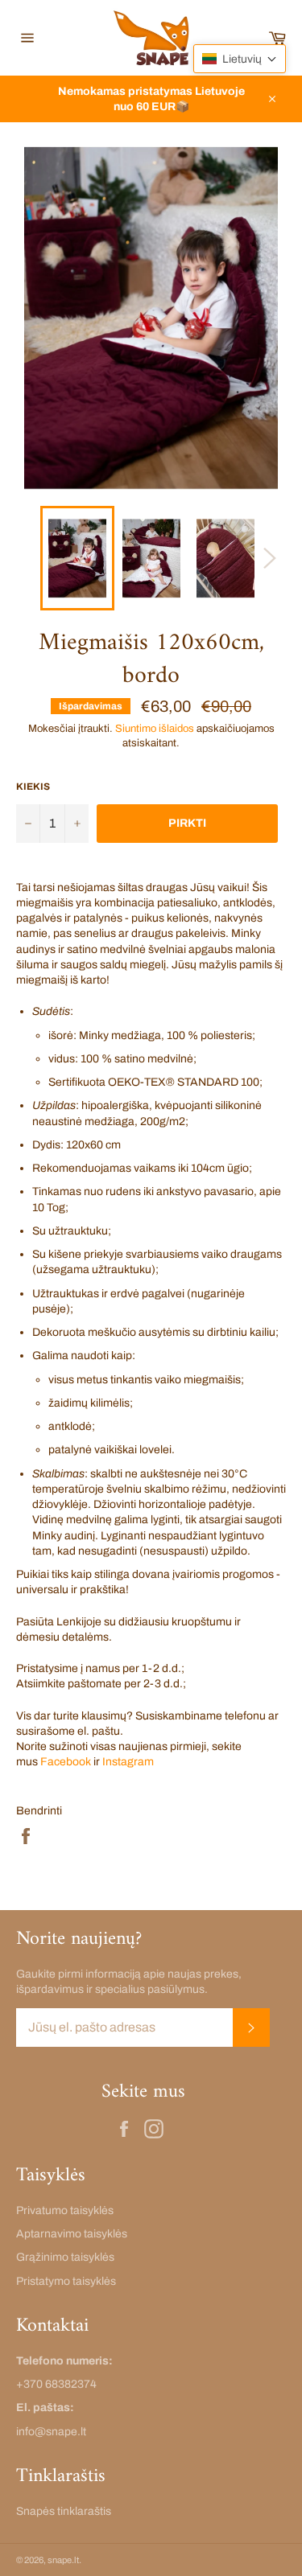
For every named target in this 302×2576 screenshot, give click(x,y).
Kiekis (33, 787)
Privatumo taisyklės (65, 2210)
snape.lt (63, 2560)
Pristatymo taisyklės (66, 2281)
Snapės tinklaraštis (64, 2511)
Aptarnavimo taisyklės (72, 2234)
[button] (240, 59)
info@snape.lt (51, 2432)
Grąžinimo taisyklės (65, 2257)
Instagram (129, 1762)
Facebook (66, 1762)
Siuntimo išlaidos (155, 729)
